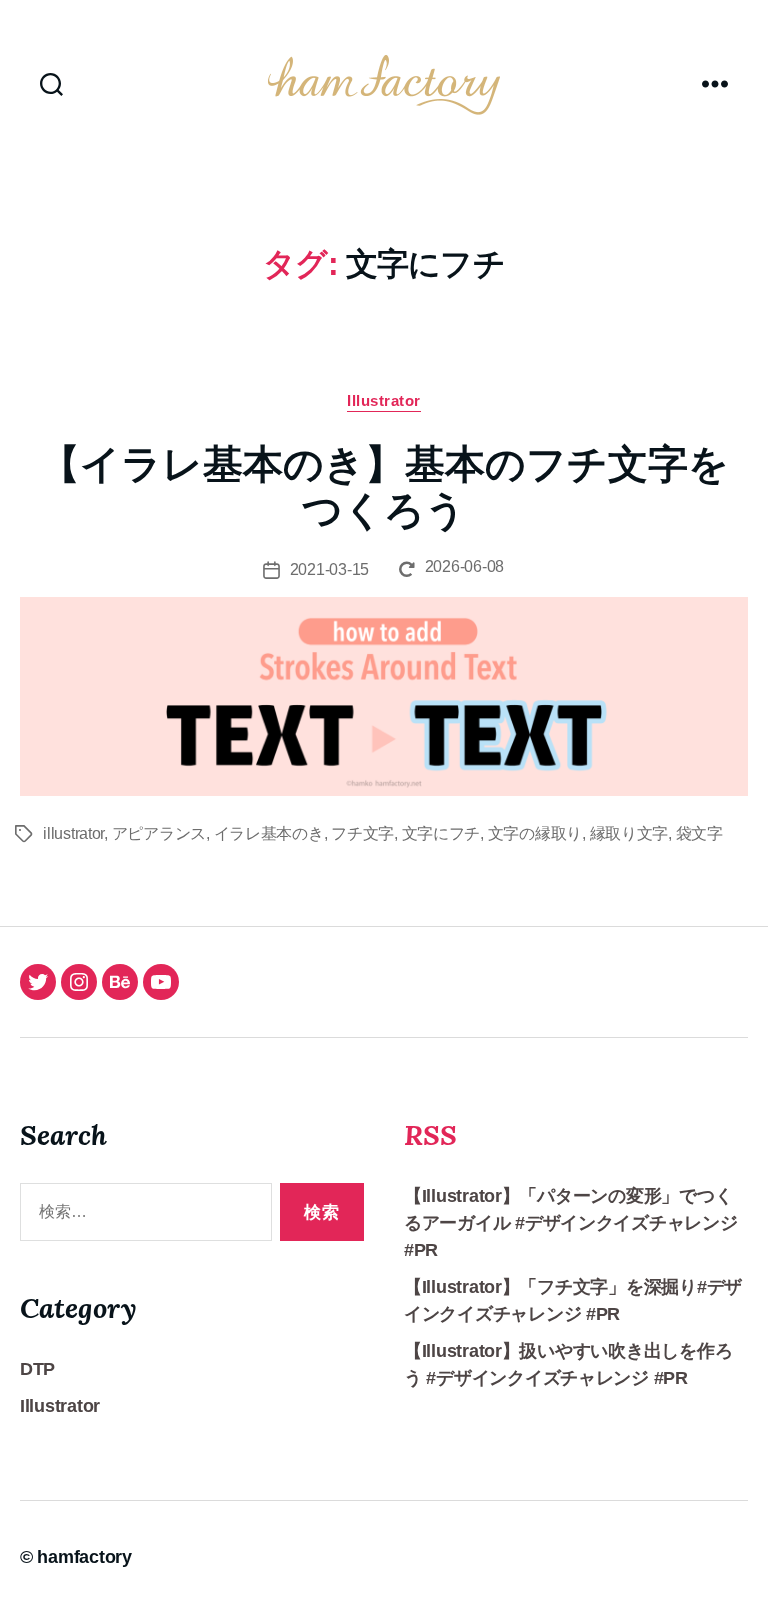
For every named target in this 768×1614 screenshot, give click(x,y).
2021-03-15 (329, 569)
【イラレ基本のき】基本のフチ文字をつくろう (384, 487)
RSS (430, 1135)
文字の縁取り (535, 833)
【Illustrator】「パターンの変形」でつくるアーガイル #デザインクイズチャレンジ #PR (571, 1223)
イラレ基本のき (269, 833)
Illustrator (384, 400)
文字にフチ (441, 833)
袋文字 (699, 833)
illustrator (73, 833)
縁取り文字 (629, 833)
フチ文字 (362, 833)
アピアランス (159, 833)
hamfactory (84, 1557)
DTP (37, 1369)
